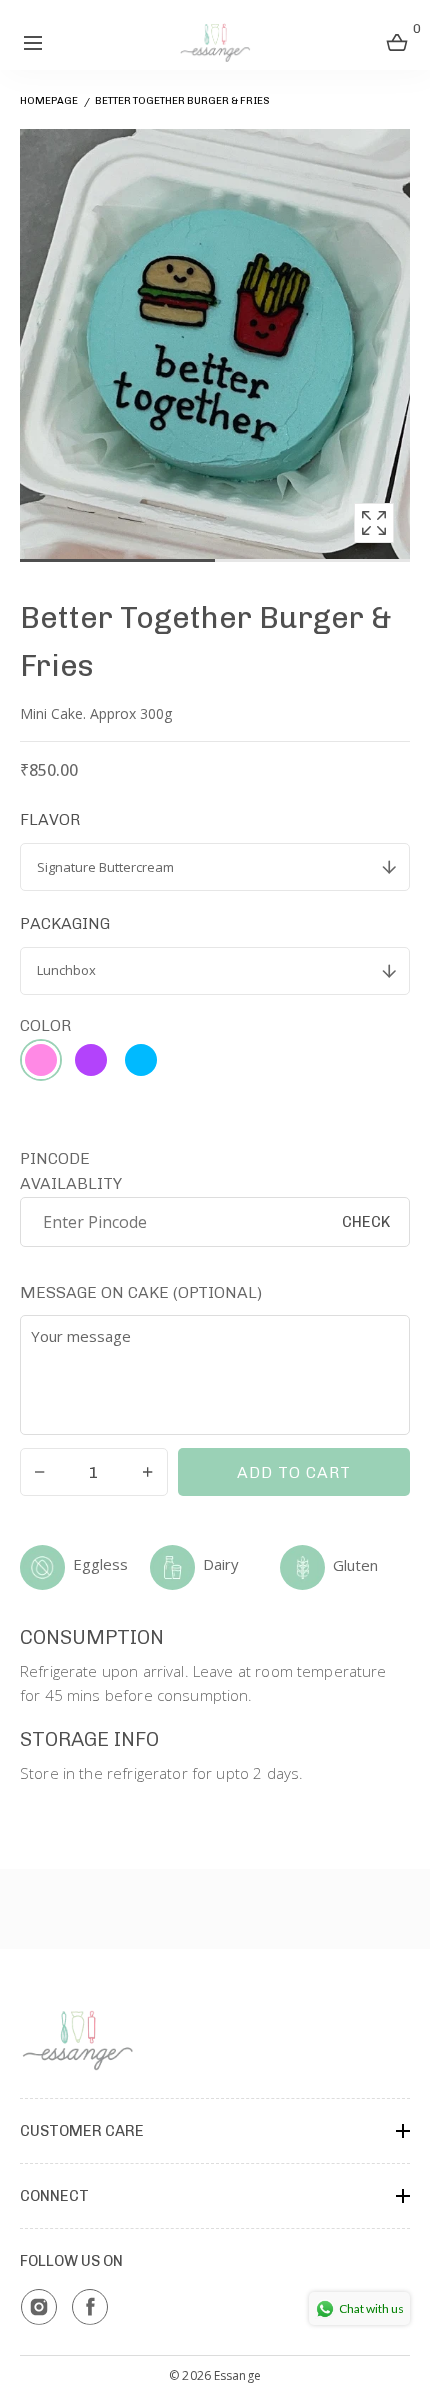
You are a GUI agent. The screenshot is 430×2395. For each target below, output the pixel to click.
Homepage (49, 101)
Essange (237, 2375)
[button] (32, 42)
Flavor (50, 819)
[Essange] (215, 42)
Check (366, 1222)
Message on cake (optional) (141, 1292)
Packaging (65, 923)
